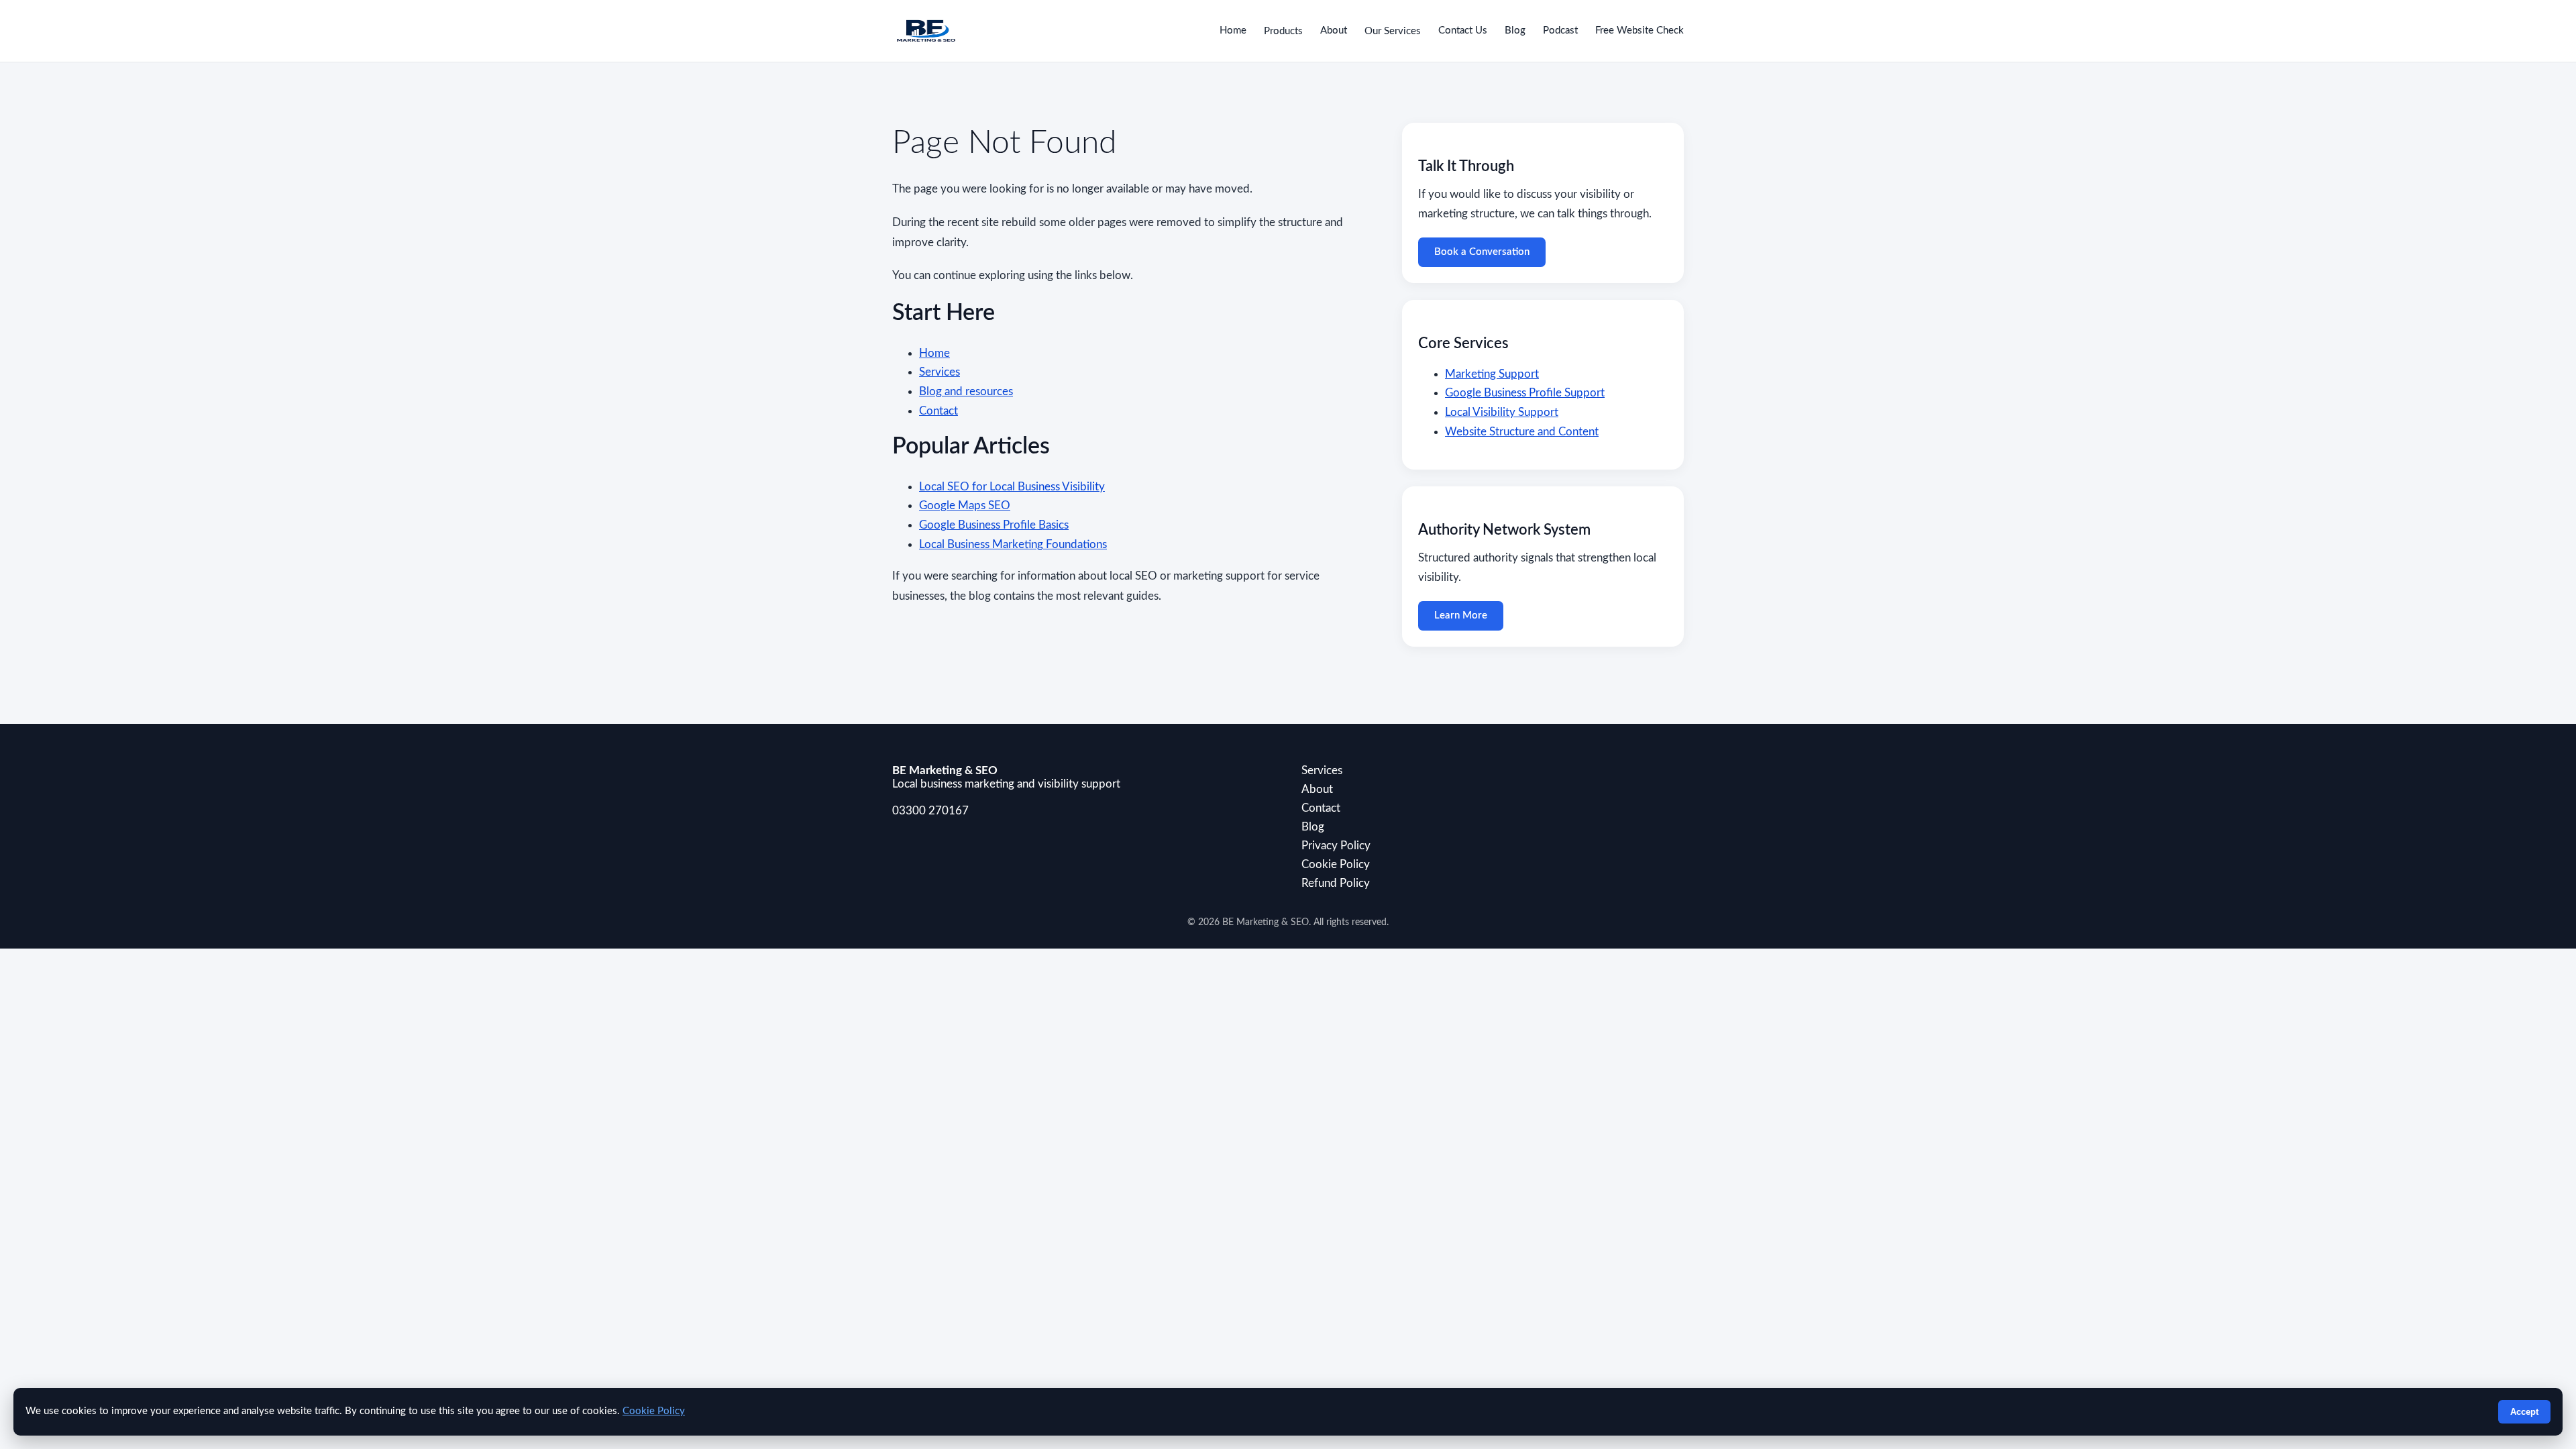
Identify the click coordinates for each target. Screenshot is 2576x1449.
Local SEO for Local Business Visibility (1012, 487)
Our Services (1393, 31)
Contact (938, 411)
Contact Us (1463, 31)
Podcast (1560, 31)
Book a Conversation (1482, 252)
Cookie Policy (1336, 864)
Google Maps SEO (965, 505)
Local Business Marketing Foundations (1013, 544)
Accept (2524, 1412)
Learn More (1461, 615)
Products (1283, 31)
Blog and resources (966, 391)
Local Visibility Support (1502, 412)
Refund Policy (1336, 883)
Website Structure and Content (1522, 432)
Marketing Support (1492, 374)
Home (1233, 31)
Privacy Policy (1336, 846)
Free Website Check (1640, 31)
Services (940, 372)
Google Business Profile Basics (994, 525)
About (1334, 31)
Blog (1515, 31)
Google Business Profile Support (1525, 393)
